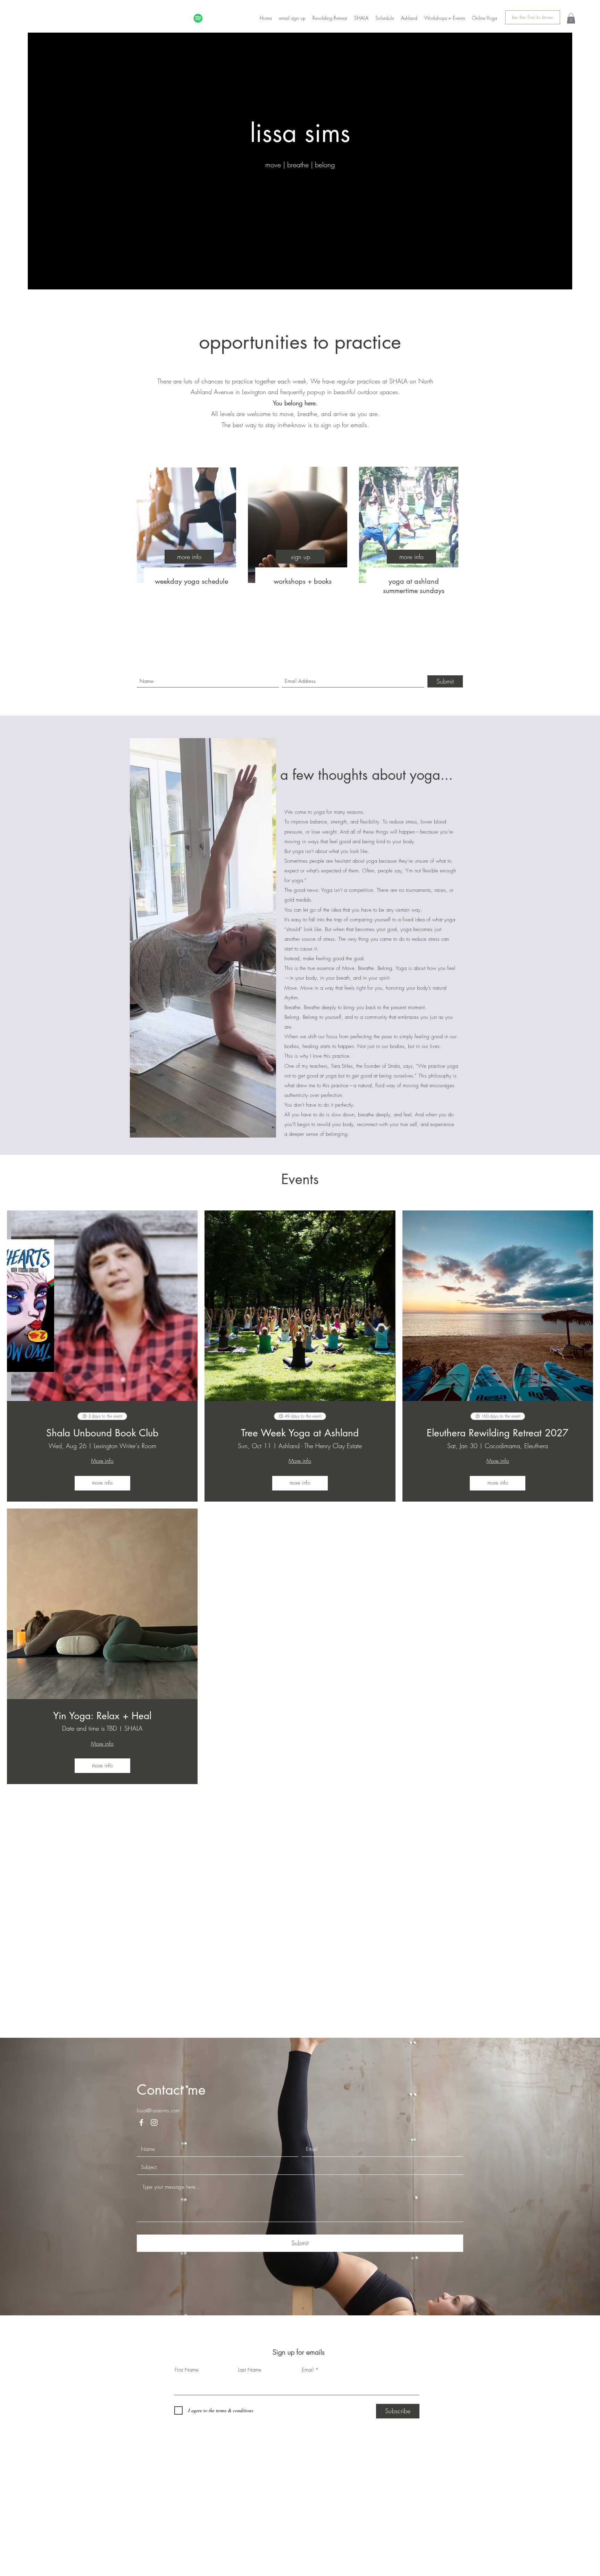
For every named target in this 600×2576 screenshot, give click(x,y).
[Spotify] (198, 18)
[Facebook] (141, 2326)
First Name (187, 2573)
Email (308, 2573)
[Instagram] (154, 2326)
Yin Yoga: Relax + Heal (102, 1716)
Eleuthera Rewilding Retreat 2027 (498, 1433)
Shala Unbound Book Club (102, 1433)
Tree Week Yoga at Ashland (300, 1433)
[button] (571, 18)
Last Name (250, 2573)
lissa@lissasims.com (158, 2314)
